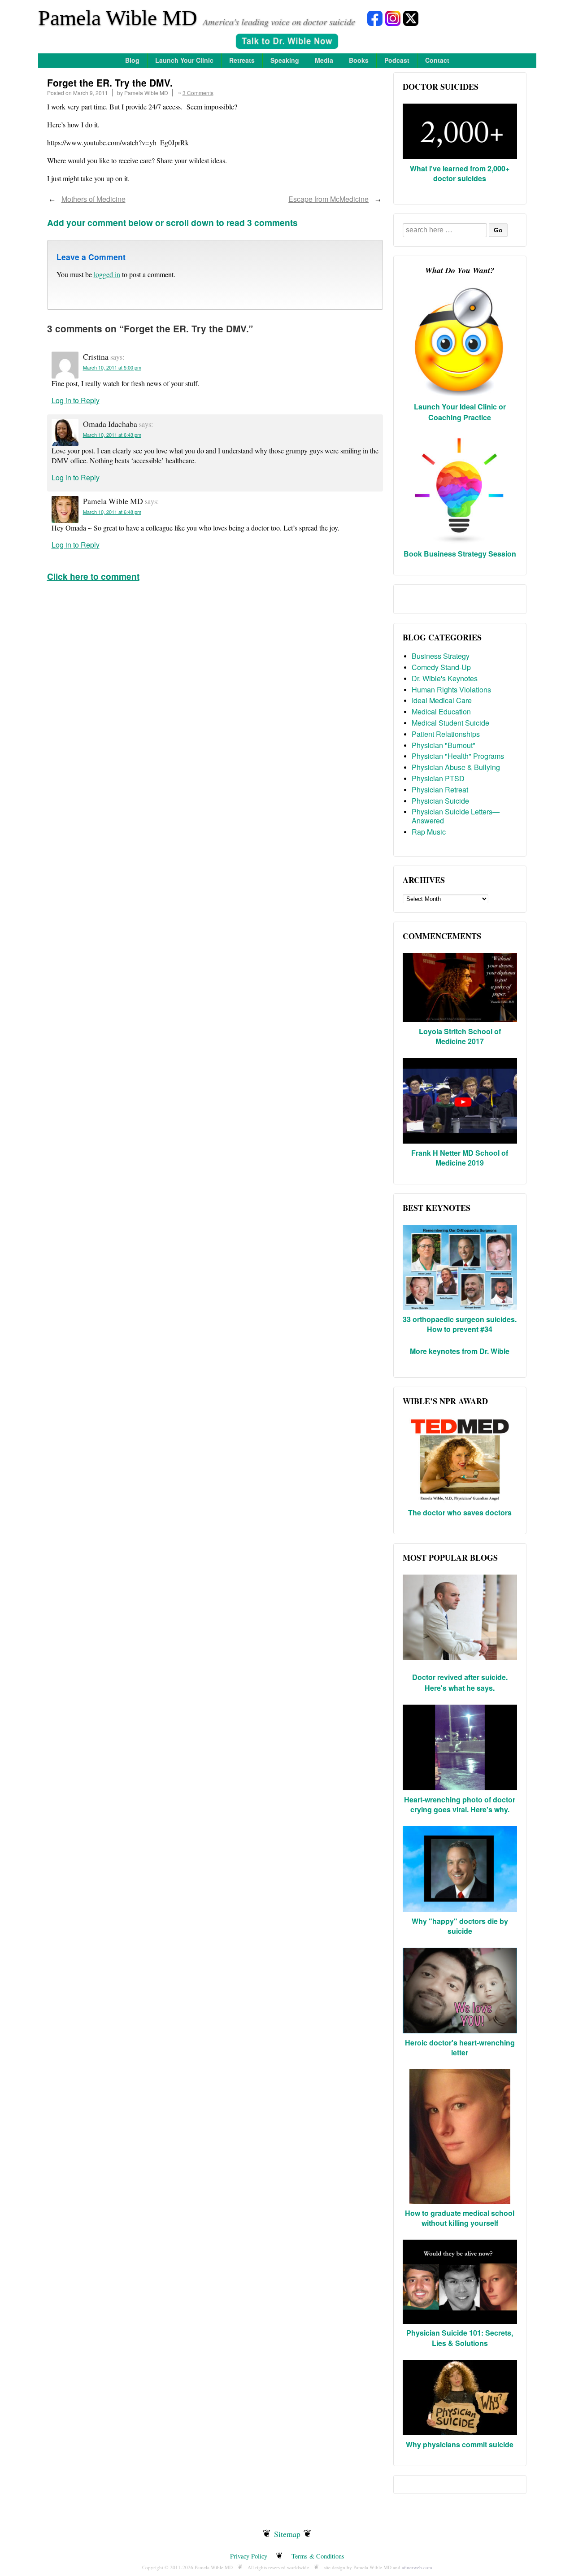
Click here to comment (93, 576)
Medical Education (441, 711)
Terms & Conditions (318, 2556)
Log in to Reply (76, 400)
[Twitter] (411, 18)
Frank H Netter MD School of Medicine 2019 (460, 1158)
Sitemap (287, 2534)
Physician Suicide (440, 801)
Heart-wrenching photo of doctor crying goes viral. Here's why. (460, 1804)
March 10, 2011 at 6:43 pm (112, 435)
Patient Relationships (446, 734)
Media (324, 60)
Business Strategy (441, 656)
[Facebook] (375, 18)
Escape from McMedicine (328, 199)
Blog (132, 60)
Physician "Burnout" (444, 745)
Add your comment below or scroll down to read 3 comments (172, 222)
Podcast (397, 60)
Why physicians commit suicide (460, 2444)
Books (359, 60)
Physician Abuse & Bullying (456, 767)
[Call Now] (287, 42)
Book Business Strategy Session (460, 554)
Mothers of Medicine (93, 199)
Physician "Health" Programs (458, 756)
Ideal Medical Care (442, 700)
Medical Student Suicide (450, 723)
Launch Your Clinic (184, 60)
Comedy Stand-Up (441, 667)
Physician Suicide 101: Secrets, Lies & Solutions (460, 2338)
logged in (107, 274)
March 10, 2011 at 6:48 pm (112, 512)
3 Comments (198, 93)
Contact (437, 60)
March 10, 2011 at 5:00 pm (112, 367)
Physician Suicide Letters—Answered (456, 816)
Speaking (285, 60)
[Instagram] (393, 18)
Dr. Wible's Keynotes (445, 678)
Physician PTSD (438, 778)
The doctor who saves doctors (460, 1512)
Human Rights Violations (451, 690)
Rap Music (429, 832)
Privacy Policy (249, 2556)
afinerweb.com (417, 2567)
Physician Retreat (440, 790)
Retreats (242, 60)
